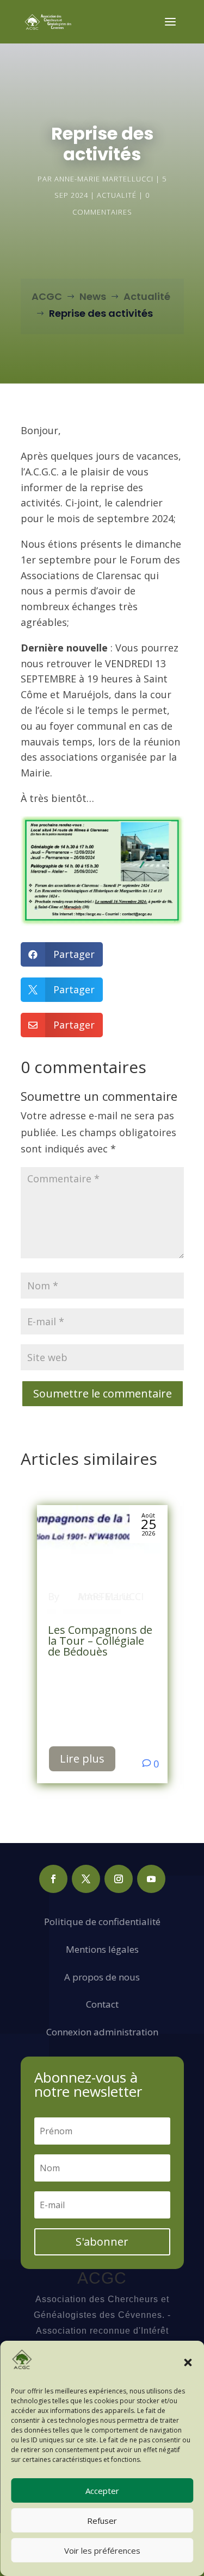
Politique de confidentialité (102, 1922)
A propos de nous (102, 1977)
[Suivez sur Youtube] (151, 1879)
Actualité (117, 195)
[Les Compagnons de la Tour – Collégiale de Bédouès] (102, 1559)
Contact (102, 2004)
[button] (188, 2362)
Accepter (102, 2491)
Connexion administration (102, 2032)
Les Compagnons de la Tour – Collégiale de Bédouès (100, 1641)
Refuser (102, 2521)
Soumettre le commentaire (103, 1393)
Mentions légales (102, 1949)
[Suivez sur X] (86, 1879)
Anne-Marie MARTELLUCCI (104, 179)
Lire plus (82, 1759)
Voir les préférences (102, 2550)
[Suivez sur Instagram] (119, 1879)
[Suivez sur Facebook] (53, 1879)
